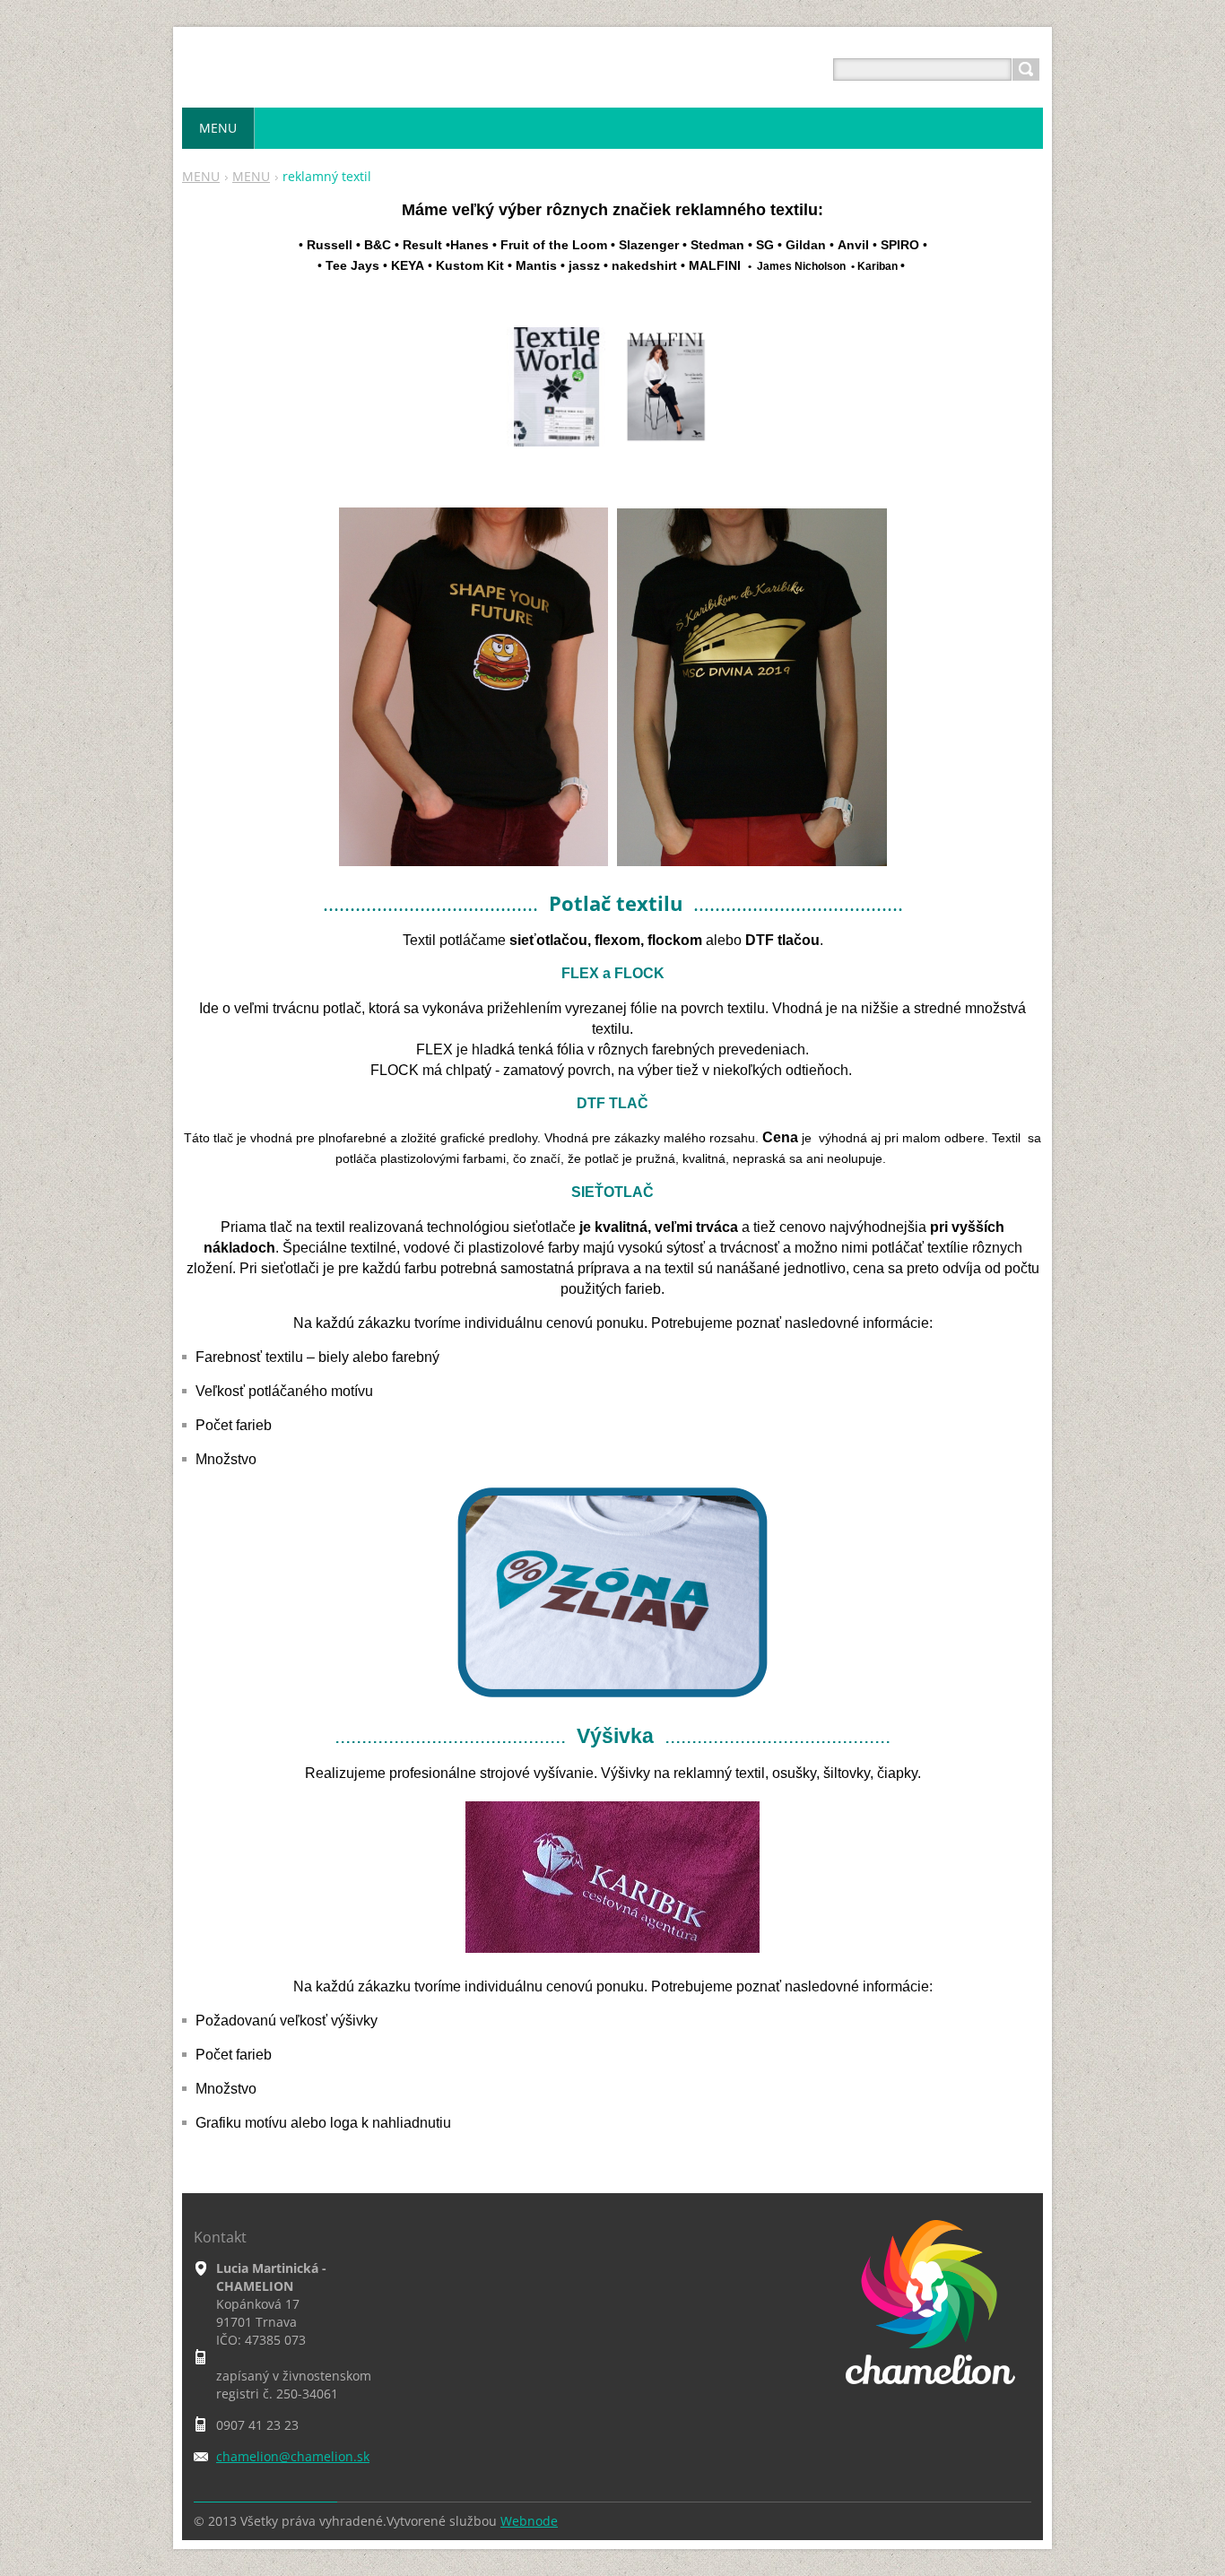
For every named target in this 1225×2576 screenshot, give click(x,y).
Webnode (529, 2521)
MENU (201, 176)
